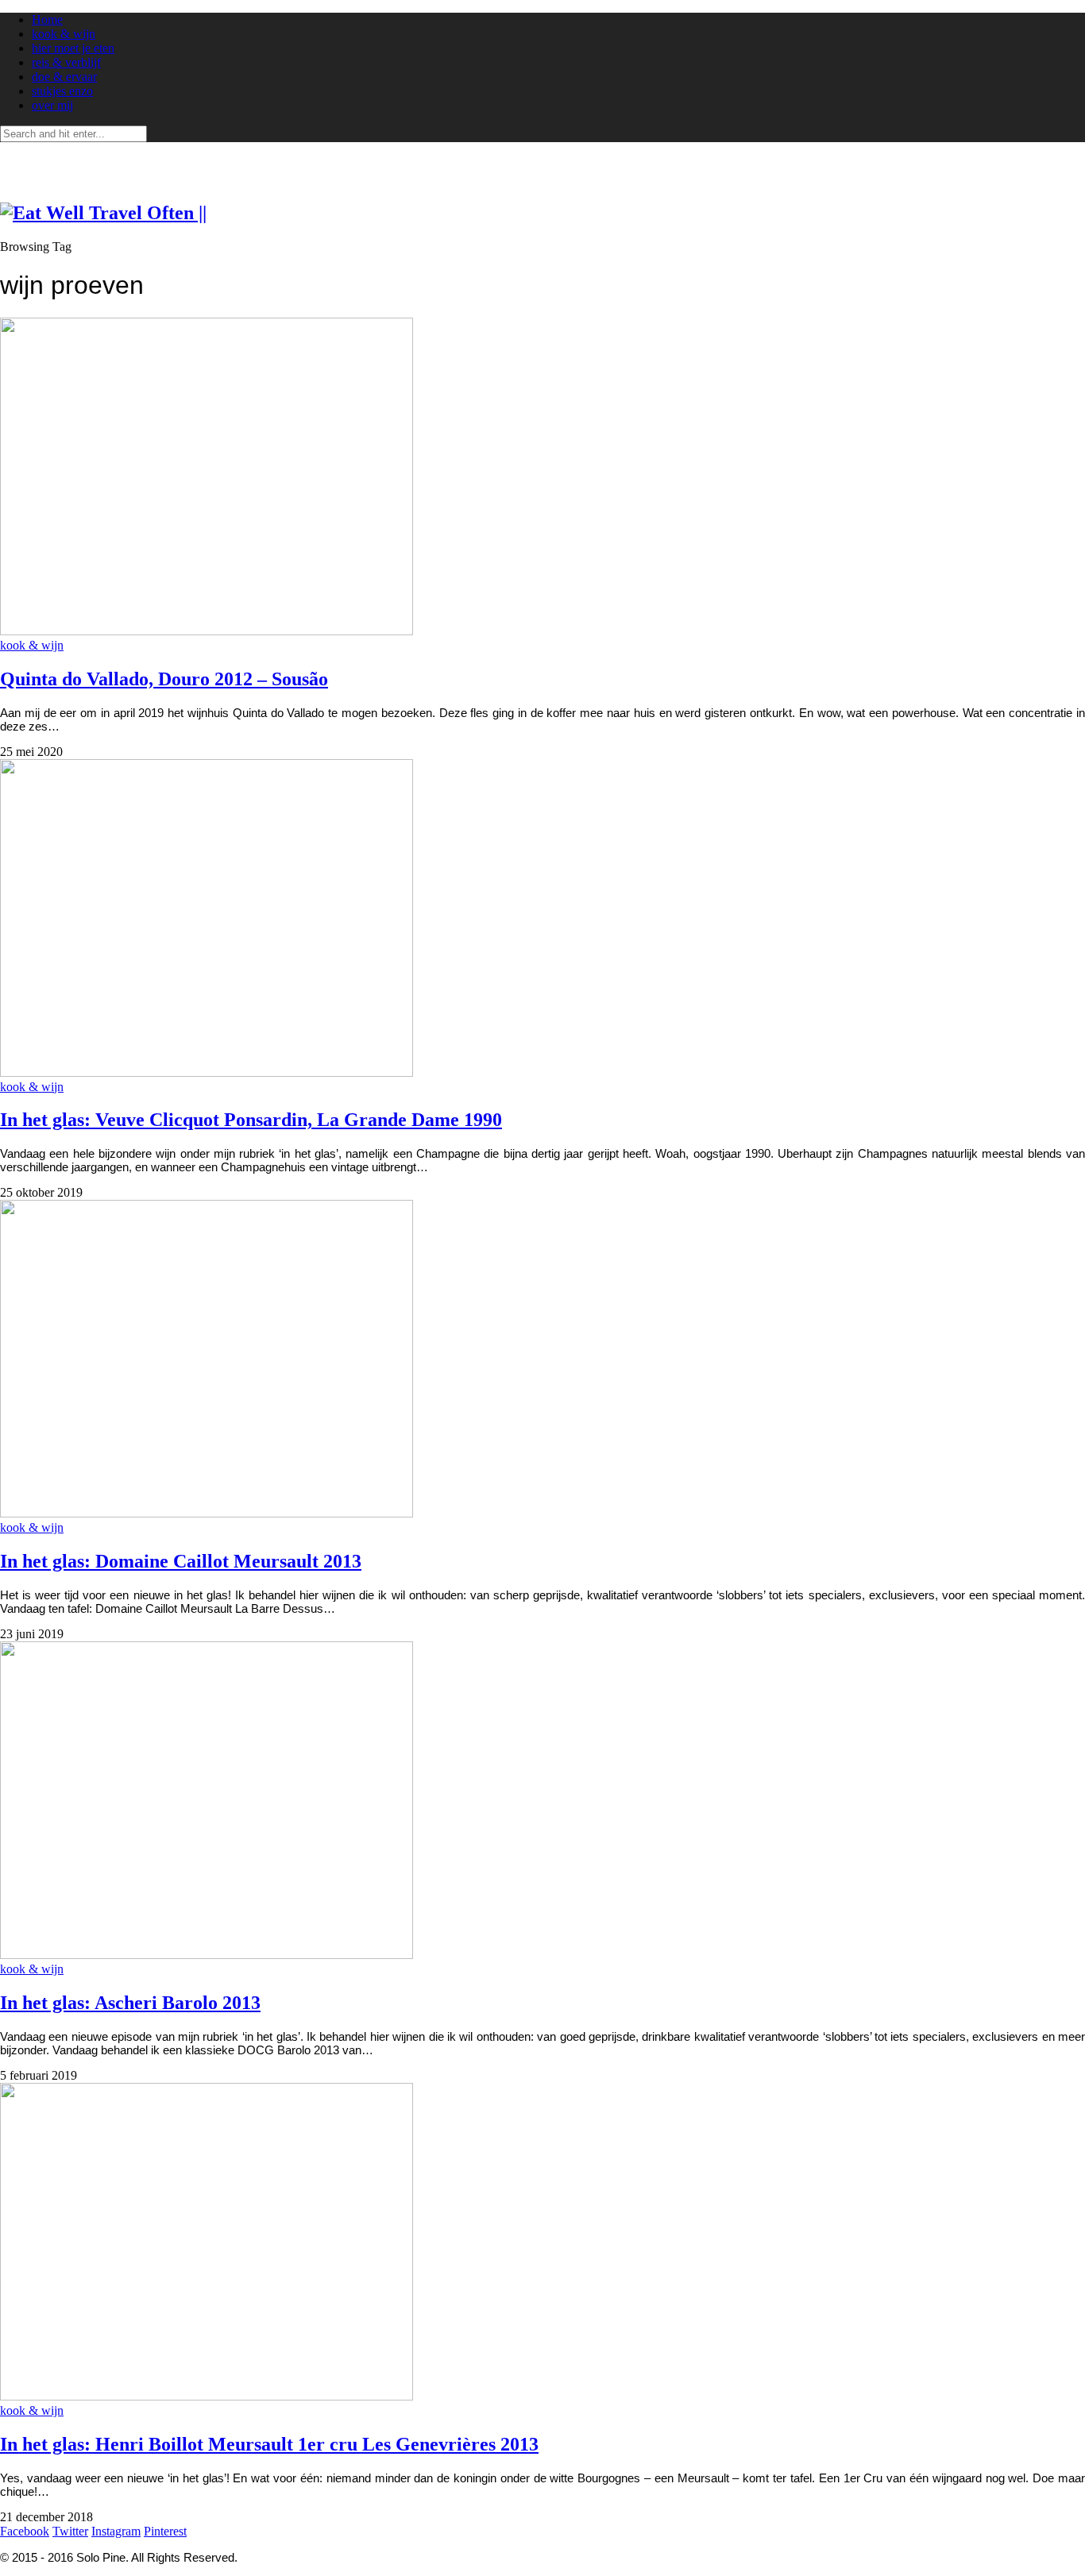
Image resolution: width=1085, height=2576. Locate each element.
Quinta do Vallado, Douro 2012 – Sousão (164, 679)
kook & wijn (64, 34)
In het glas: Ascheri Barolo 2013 (130, 2003)
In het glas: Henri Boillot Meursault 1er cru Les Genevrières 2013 (269, 2444)
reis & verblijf (66, 62)
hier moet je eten (73, 48)
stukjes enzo (62, 91)
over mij (52, 105)
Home (47, 19)
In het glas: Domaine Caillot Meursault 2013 (181, 1561)
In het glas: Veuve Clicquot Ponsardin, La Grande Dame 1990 (251, 1120)
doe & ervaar (64, 77)
